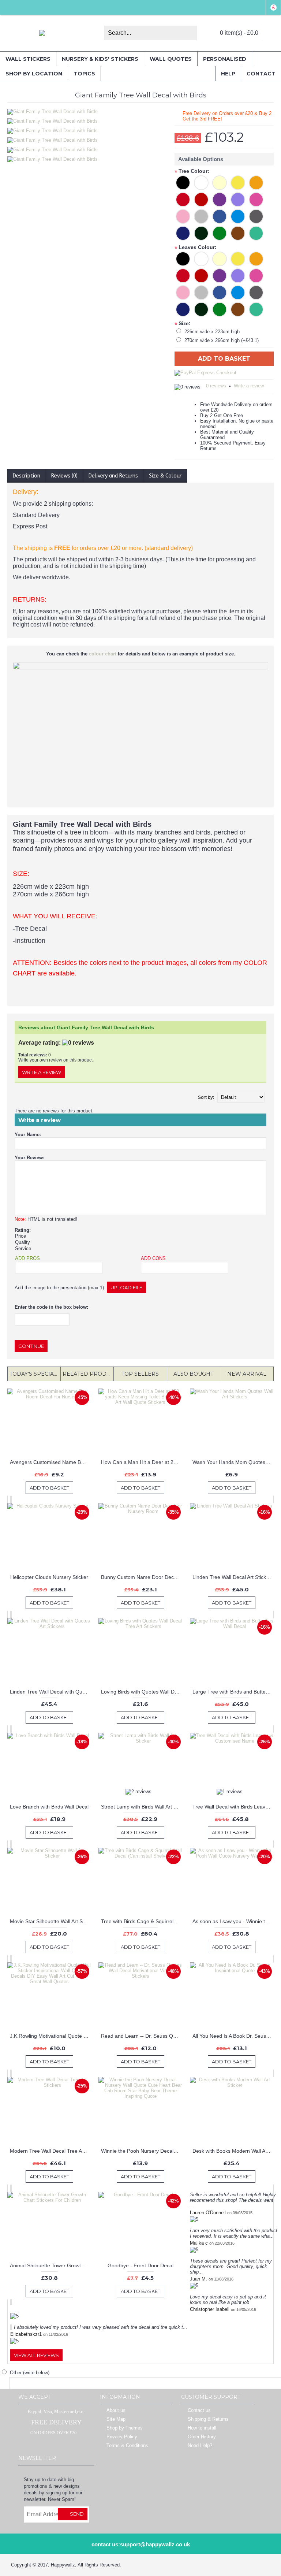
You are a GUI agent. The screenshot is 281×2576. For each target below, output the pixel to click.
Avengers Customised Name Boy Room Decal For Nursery (50, 1462)
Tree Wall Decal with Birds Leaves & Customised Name (233, 1807)
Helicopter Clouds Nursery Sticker (49, 1577)
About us (116, 2410)
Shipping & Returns (208, 2419)
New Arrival (247, 1374)
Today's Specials (35, 1374)
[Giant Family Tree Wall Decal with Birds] (54, 119)
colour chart (103, 654)
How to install (202, 2428)
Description (27, 476)
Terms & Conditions (127, 2445)
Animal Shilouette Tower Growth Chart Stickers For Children (50, 2265)
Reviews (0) (64, 476)
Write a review (249, 386)
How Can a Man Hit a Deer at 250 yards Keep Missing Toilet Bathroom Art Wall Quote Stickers (142, 1462)
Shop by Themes (125, 2428)
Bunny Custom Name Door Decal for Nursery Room (142, 1577)
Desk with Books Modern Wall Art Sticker (233, 2151)
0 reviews (216, 386)
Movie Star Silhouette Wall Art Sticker (50, 1921)
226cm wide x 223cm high (212, 332)
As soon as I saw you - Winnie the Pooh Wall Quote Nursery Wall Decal (233, 1921)
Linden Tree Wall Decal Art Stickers (233, 1577)
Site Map (116, 2419)
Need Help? (200, 2445)
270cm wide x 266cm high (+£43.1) (222, 340)
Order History (202, 2437)
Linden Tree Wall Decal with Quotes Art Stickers (50, 1692)
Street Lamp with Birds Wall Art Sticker (142, 1807)
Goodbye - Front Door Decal (140, 2265)
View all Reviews (36, 2355)
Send (77, 2514)
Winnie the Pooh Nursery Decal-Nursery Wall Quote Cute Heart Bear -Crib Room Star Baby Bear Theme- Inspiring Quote (142, 2151)
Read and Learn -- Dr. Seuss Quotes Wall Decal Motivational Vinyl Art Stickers (142, 2036)
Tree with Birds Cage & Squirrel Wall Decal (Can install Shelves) (142, 1921)
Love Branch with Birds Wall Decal (49, 1807)
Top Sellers (140, 1374)
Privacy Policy (122, 2437)
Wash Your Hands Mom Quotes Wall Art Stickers (233, 1462)
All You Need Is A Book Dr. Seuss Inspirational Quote (233, 2036)
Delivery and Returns (113, 476)
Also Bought (193, 1374)
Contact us (199, 2410)
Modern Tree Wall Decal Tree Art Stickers (50, 2151)
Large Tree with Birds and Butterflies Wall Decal (233, 1692)
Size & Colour (165, 476)
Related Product (88, 1374)
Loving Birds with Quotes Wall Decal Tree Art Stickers (142, 1692)
